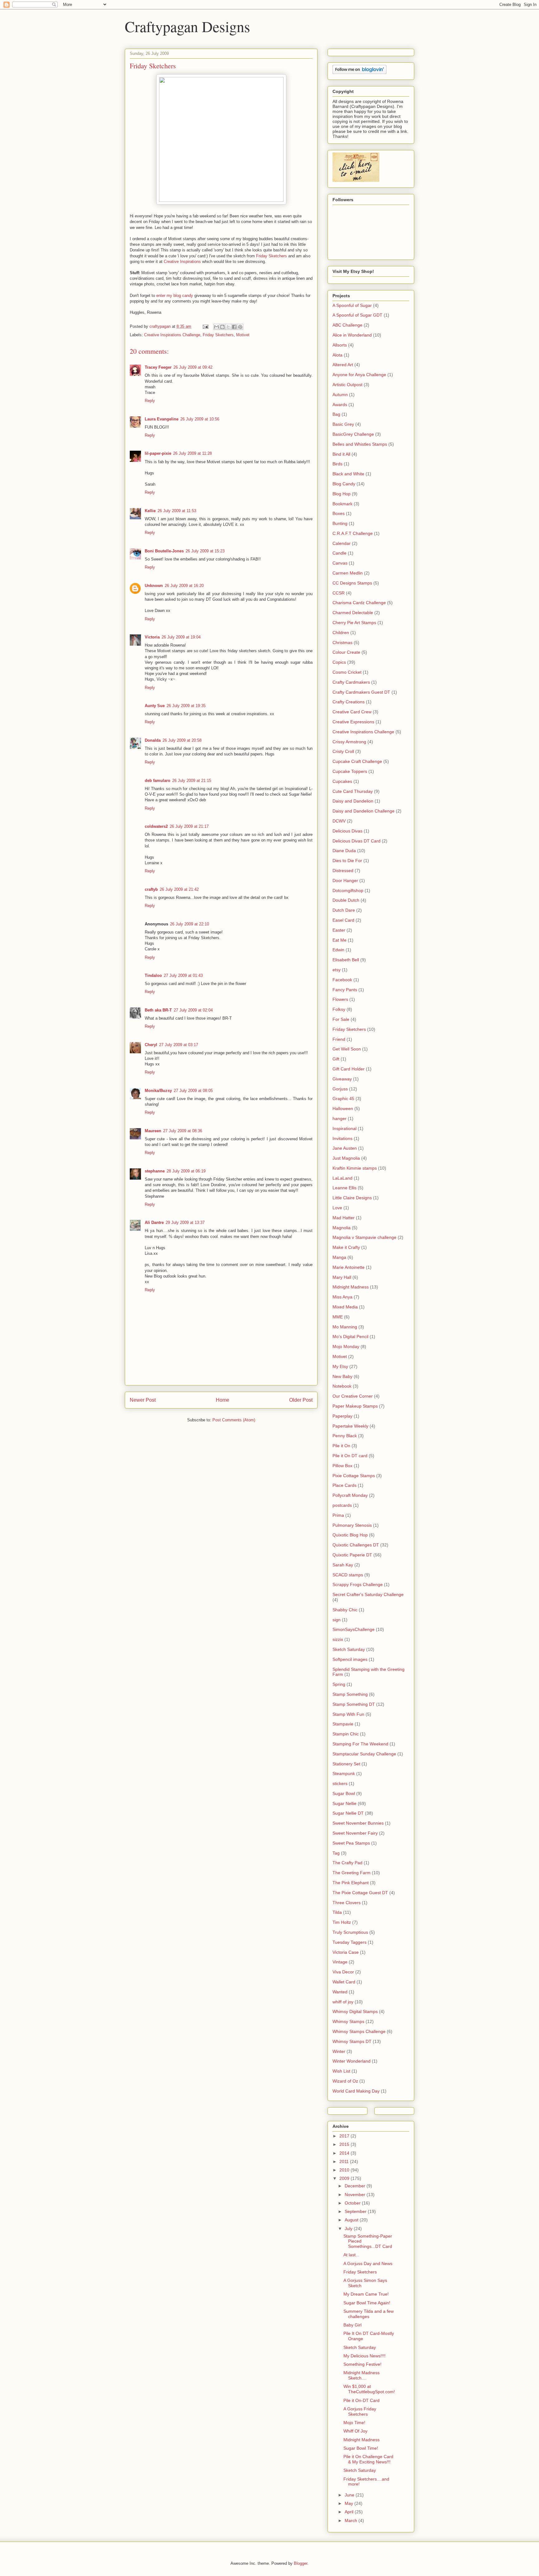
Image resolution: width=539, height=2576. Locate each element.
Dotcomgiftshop (348, 890)
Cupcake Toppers (350, 771)
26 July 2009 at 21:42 (179, 889)
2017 (345, 2136)
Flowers (340, 999)
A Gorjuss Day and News (368, 2263)
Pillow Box (342, 1466)
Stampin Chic (346, 1734)
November (356, 2195)
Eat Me (340, 940)
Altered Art (343, 365)
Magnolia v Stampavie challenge (364, 1237)
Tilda (337, 1912)
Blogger (301, 2563)
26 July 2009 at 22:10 (189, 924)
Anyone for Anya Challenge (359, 375)
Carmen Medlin (348, 573)
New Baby (342, 1376)
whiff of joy (343, 2002)
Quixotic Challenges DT (356, 1545)
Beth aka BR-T (158, 1010)
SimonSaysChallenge (354, 1629)
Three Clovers (347, 1903)
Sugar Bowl (344, 1793)
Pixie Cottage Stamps (354, 1476)
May (350, 2503)
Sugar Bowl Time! (361, 2448)
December (356, 2186)
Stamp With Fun (348, 1714)
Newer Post (143, 1400)
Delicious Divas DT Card (357, 841)
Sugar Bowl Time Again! (367, 2303)
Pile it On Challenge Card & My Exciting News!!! (368, 2459)
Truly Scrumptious (350, 1932)
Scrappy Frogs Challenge (358, 1584)
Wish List (341, 2071)
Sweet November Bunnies (358, 1823)
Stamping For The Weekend (360, 1744)
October (353, 2203)
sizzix (338, 1639)
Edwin (338, 950)
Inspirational (345, 1128)
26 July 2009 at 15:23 (205, 551)
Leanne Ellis (345, 1188)
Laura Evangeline (162, 419)
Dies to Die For (347, 861)
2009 (345, 2178)
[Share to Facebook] (234, 327)
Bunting (340, 523)
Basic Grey (343, 424)
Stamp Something (350, 1694)
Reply (150, 401)
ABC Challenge (347, 325)
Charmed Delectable (353, 613)
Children (341, 633)
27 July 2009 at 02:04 (193, 1010)
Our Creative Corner (353, 1396)
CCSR (339, 593)
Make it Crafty (346, 1247)
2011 (345, 2161)
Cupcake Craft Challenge (357, 761)
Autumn (340, 395)
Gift (336, 1059)
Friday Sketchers (272, 256)
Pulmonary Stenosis (352, 1525)
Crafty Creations (349, 702)
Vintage (340, 1962)
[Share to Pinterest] (240, 327)
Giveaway (342, 1079)
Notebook (342, 1386)
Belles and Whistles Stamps (360, 444)
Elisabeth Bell (346, 960)
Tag (336, 1853)
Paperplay (342, 1416)
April (350, 2512)
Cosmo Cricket (347, 672)
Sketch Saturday (349, 1649)
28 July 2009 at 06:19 (186, 1171)
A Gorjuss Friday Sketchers (360, 2411)
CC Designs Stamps (352, 583)
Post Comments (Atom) (234, 1420)
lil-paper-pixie (158, 453)
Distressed (343, 871)
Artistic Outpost (347, 385)
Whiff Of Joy (355, 2431)
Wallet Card (344, 1982)
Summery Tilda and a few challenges (369, 2314)
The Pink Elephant (351, 1883)
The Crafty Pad (347, 1863)
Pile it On (341, 1446)
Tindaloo (153, 975)
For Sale (341, 1019)
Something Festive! (362, 2364)
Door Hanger (345, 880)
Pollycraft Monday (350, 1495)
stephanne (155, 1171)
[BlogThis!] (222, 327)
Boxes (339, 513)
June (350, 2495)
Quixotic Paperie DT (352, 1555)
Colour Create (346, 652)
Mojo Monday (346, 1346)
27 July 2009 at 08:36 (183, 1131)
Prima (338, 1515)
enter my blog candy (175, 296)
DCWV (339, 821)
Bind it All (341, 454)
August (352, 2220)
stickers (340, 1783)
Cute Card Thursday (353, 791)
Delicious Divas (347, 831)
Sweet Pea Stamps (351, 1843)
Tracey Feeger (158, 367)
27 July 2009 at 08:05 (193, 1091)
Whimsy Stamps (348, 2021)
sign (337, 1620)
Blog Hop (342, 494)
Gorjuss (340, 1089)
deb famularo (158, 781)
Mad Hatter (344, 1218)
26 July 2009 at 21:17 (189, 826)
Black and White (348, 474)
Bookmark (342, 504)
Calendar (342, 543)
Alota (337, 355)
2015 (345, 2144)
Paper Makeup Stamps (355, 1406)
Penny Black (345, 1436)
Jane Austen (345, 1148)
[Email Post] (205, 326)
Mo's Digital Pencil (350, 1337)
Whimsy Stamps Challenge (359, 2031)
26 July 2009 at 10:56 (200, 419)
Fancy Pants (345, 990)
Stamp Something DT (354, 1704)
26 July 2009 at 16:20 (184, 586)
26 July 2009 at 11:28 (192, 453)
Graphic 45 (343, 1099)
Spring (339, 1684)
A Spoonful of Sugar (352, 305)
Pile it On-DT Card (362, 2400)
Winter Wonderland (352, 2061)
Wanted (340, 1992)
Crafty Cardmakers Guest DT (361, 692)
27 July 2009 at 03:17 (179, 1045)
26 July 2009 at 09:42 (193, 367)
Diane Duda (344, 851)
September (356, 2211)
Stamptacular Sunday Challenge (364, 1754)
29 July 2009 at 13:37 (185, 1223)
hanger (340, 1118)
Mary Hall (342, 1277)
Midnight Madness (351, 1287)
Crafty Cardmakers (351, 682)
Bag (336, 414)
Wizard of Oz (345, 2081)
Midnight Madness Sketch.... (362, 2375)
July (349, 2229)
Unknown (154, 586)
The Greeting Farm (352, 1873)
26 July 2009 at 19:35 (186, 706)
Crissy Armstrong (349, 742)
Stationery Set (346, 1764)
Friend (339, 1039)
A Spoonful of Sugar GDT (357, 315)
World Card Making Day (356, 2091)
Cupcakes (342, 781)
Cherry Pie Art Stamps (354, 623)
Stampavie (343, 1724)
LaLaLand (342, 1178)
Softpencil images (350, 1659)
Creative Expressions (353, 722)
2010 (345, 2170)
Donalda (153, 740)
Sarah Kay (343, 1565)
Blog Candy (344, 484)
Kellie (150, 511)
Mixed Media (345, 1307)
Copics (339, 662)
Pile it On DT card (350, 1456)
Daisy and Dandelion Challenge (364, 811)
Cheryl (151, 1045)
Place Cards (345, 1485)
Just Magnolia (346, 1158)
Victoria (152, 637)
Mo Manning (345, 1327)
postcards (342, 1505)
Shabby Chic (345, 1610)
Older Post (301, 1400)
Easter (339, 930)
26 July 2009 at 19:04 (181, 637)
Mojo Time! (354, 2423)
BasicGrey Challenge (353, 434)
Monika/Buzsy (158, 1091)
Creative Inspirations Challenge (172, 335)
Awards (340, 405)
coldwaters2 (156, 826)
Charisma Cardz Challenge (359, 603)
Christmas (342, 643)
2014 (345, 2153)
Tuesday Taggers (350, 1942)
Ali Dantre (154, 1223)
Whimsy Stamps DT (352, 2041)
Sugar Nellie (345, 1803)
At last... (351, 2255)
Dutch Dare (344, 910)
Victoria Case (346, 1952)
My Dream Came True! (366, 2294)
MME (338, 1317)
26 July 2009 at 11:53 (177, 511)
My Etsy (340, 1366)
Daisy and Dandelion (353, 801)
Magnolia (342, 1228)
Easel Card (343, 920)
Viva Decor (343, 1972)
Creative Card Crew (352, 712)
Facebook (342, 980)
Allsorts (340, 345)
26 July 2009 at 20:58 (182, 740)
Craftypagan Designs (187, 26)
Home (223, 1400)
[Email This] (216, 327)
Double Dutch (346, 900)
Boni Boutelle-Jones (164, 551)
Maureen (153, 1131)
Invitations (342, 1138)
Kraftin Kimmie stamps (355, 1168)
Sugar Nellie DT (348, 1813)
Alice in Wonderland (352, 335)
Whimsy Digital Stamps (355, 2011)
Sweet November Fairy (355, 1833)
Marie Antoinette (349, 1267)
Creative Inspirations (182, 262)
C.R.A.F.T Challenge (353, 533)
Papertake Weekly (350, 1426)
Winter (339, 2051)
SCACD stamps (348, 1575)
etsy (337, 970)
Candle (340, 553)
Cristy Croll (343, 751)
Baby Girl (352, 2325)
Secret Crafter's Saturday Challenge (368, 1594)
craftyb (151, 889)
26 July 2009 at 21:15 (192, 781)
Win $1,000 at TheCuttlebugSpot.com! (369, 2389)
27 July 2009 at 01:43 (183, 975)
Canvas (340, 563)
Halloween (343, 1109)
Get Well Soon (347, 1049)
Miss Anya (342, 1297)
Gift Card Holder (349, 1069)
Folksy (339, 1009)
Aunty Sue (155, 706)
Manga (339, 1257)
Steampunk (344, 1773)
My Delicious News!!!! (364, 2356)
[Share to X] (228, 327)
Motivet (243, 335)
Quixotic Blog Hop (350, 1535)
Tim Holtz (342, 1922)
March (352, 2520)
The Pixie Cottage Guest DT (360, 1893)
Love (337, 1208)
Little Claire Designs (352, 1198)
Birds (337, 464)
